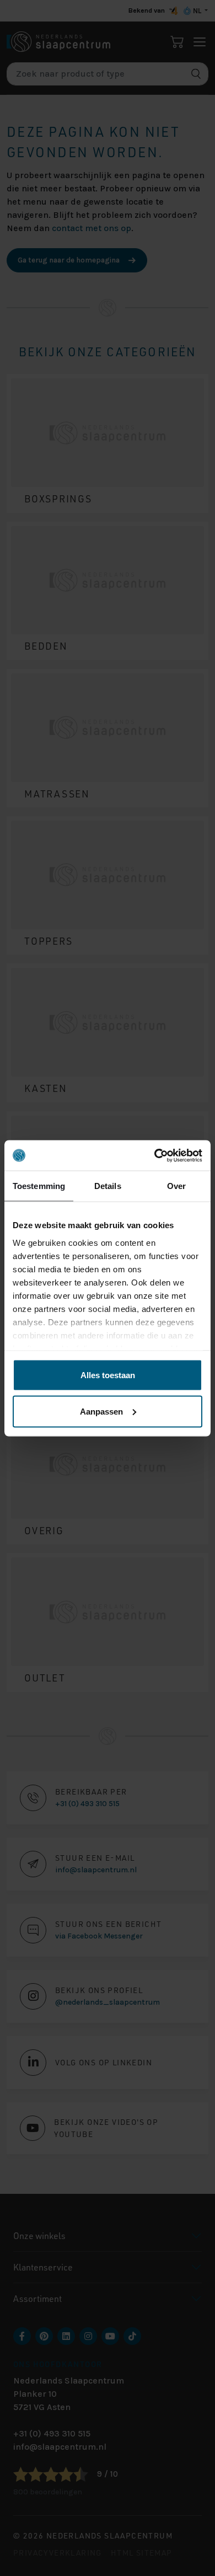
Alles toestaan (108, 1375)
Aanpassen (101, 1411)
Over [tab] (176, 1186)
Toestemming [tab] (39, 1186)
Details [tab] (108, 1186)
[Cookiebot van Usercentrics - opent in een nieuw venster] (155, 1155)
